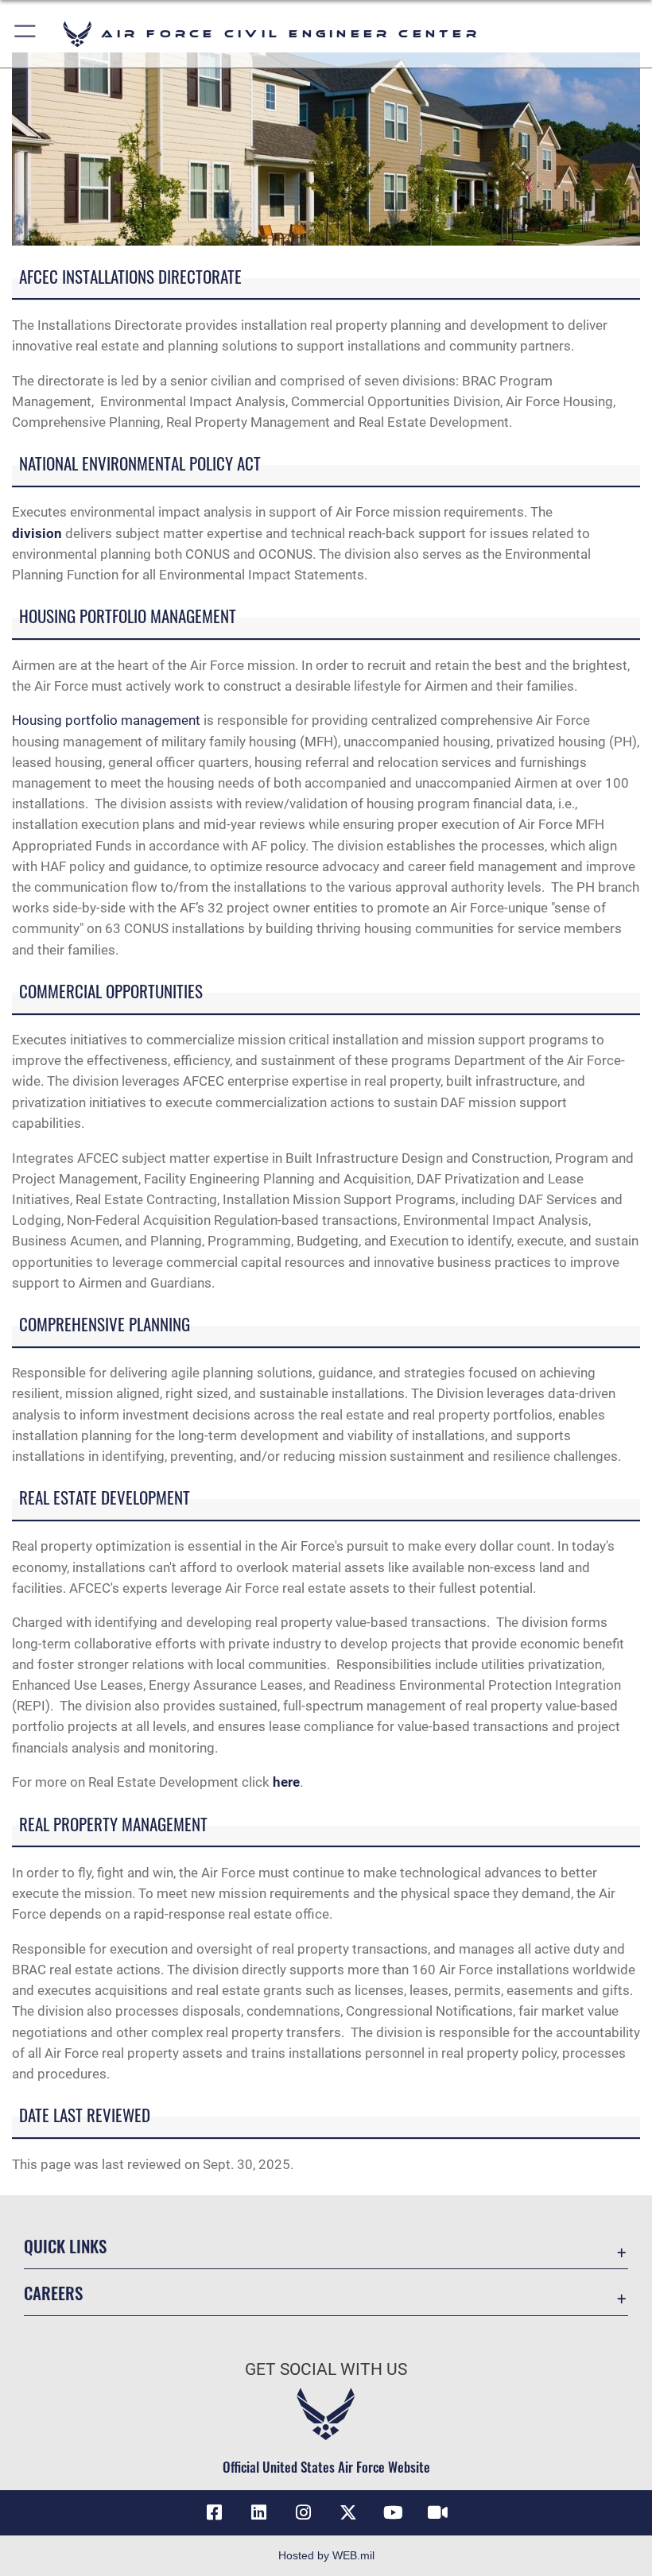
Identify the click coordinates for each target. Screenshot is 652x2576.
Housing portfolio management (106, 720)
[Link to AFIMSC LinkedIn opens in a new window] (259, 2512)
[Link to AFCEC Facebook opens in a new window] (215, 2512)
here (286, 1782)
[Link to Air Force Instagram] (304, 2512)
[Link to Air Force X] (348, 2512)
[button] (26, 34)
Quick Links (65, 2246)
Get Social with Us (326, 2369)
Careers (53, 2293)
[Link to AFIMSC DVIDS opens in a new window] (437, 2512)
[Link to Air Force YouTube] (393, 2512)
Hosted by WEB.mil (326, 2555)
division (37, 533)
